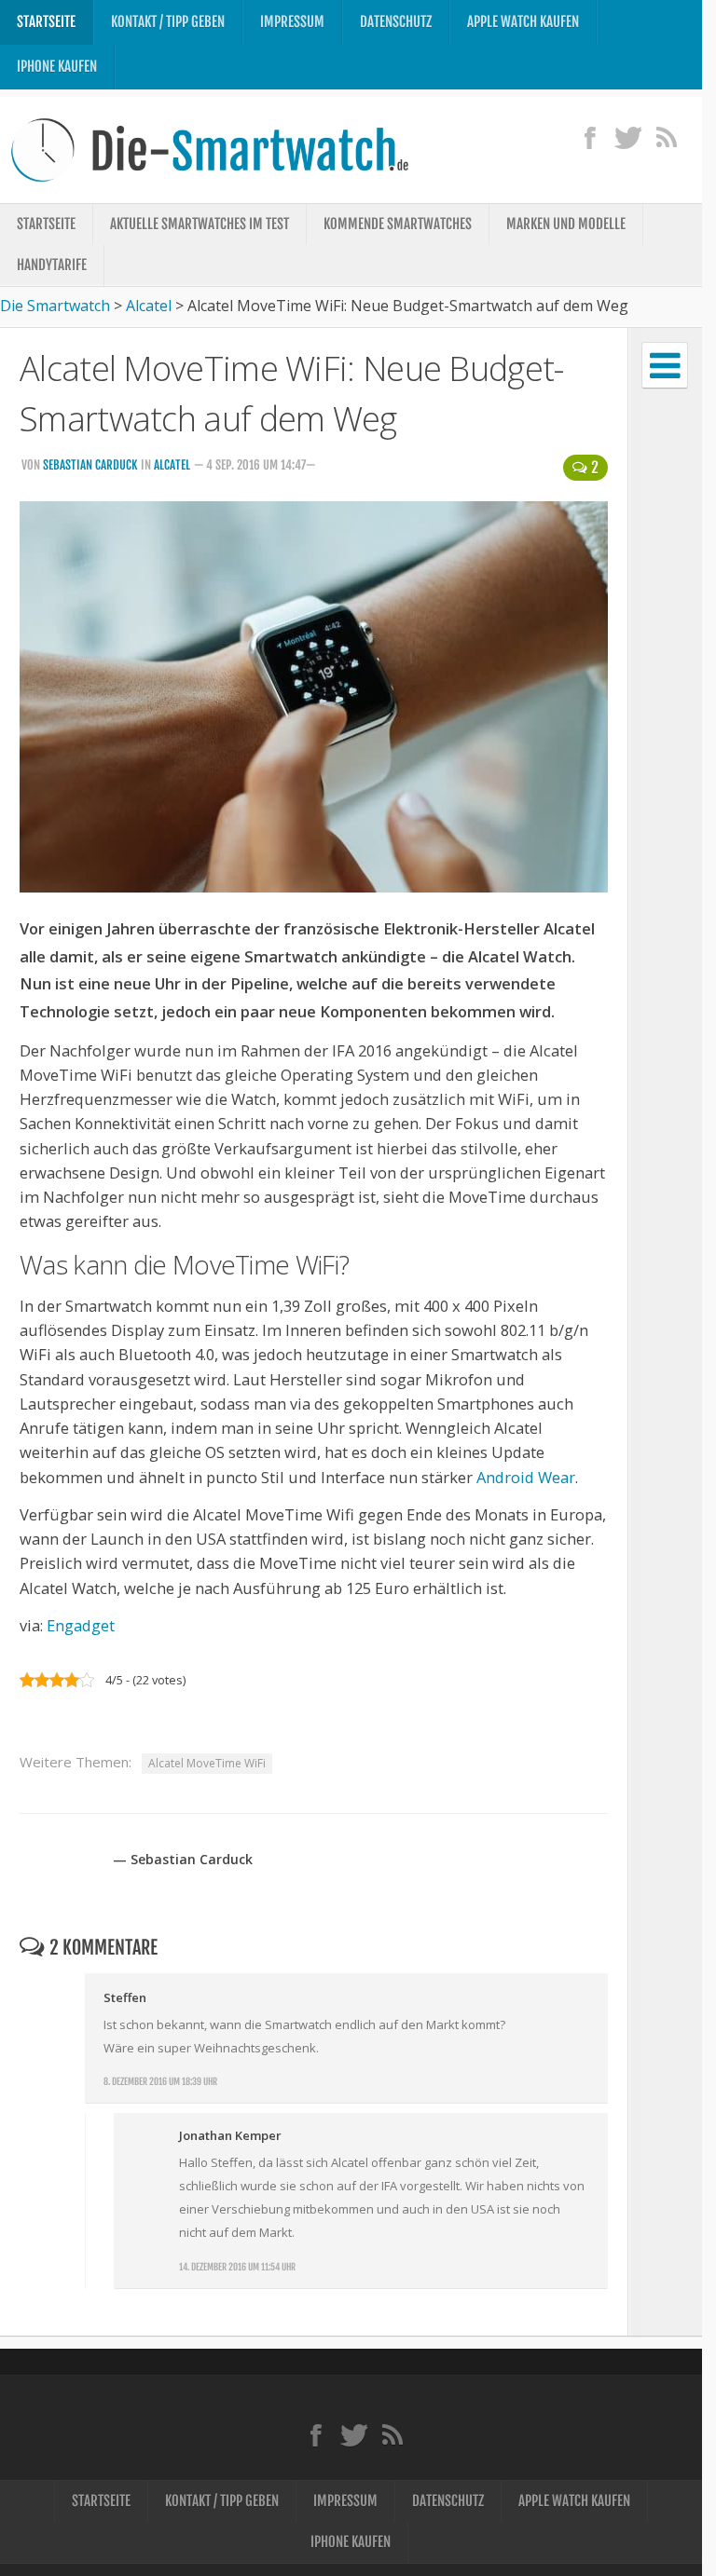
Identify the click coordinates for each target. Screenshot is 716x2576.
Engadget (81, 1625)
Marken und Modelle (566, 224)
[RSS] (666, 137)
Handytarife (52, 265)
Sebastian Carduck (90, 465)
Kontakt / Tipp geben (168, 22)
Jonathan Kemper (230, 2135)
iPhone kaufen (57, 67)
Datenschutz (396, 22)
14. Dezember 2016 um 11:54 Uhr (237, 2267)
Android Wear (526, 1477)
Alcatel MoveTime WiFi (207, 1763)
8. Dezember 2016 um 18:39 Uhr (160, 2081)
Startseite (46, 22)
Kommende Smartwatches (398, 224)
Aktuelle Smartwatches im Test (200, 224)
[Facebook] (590, 137)
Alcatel (172, 465)
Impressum (292, 22)
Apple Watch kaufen (523, 22)
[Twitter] (628, 137)
